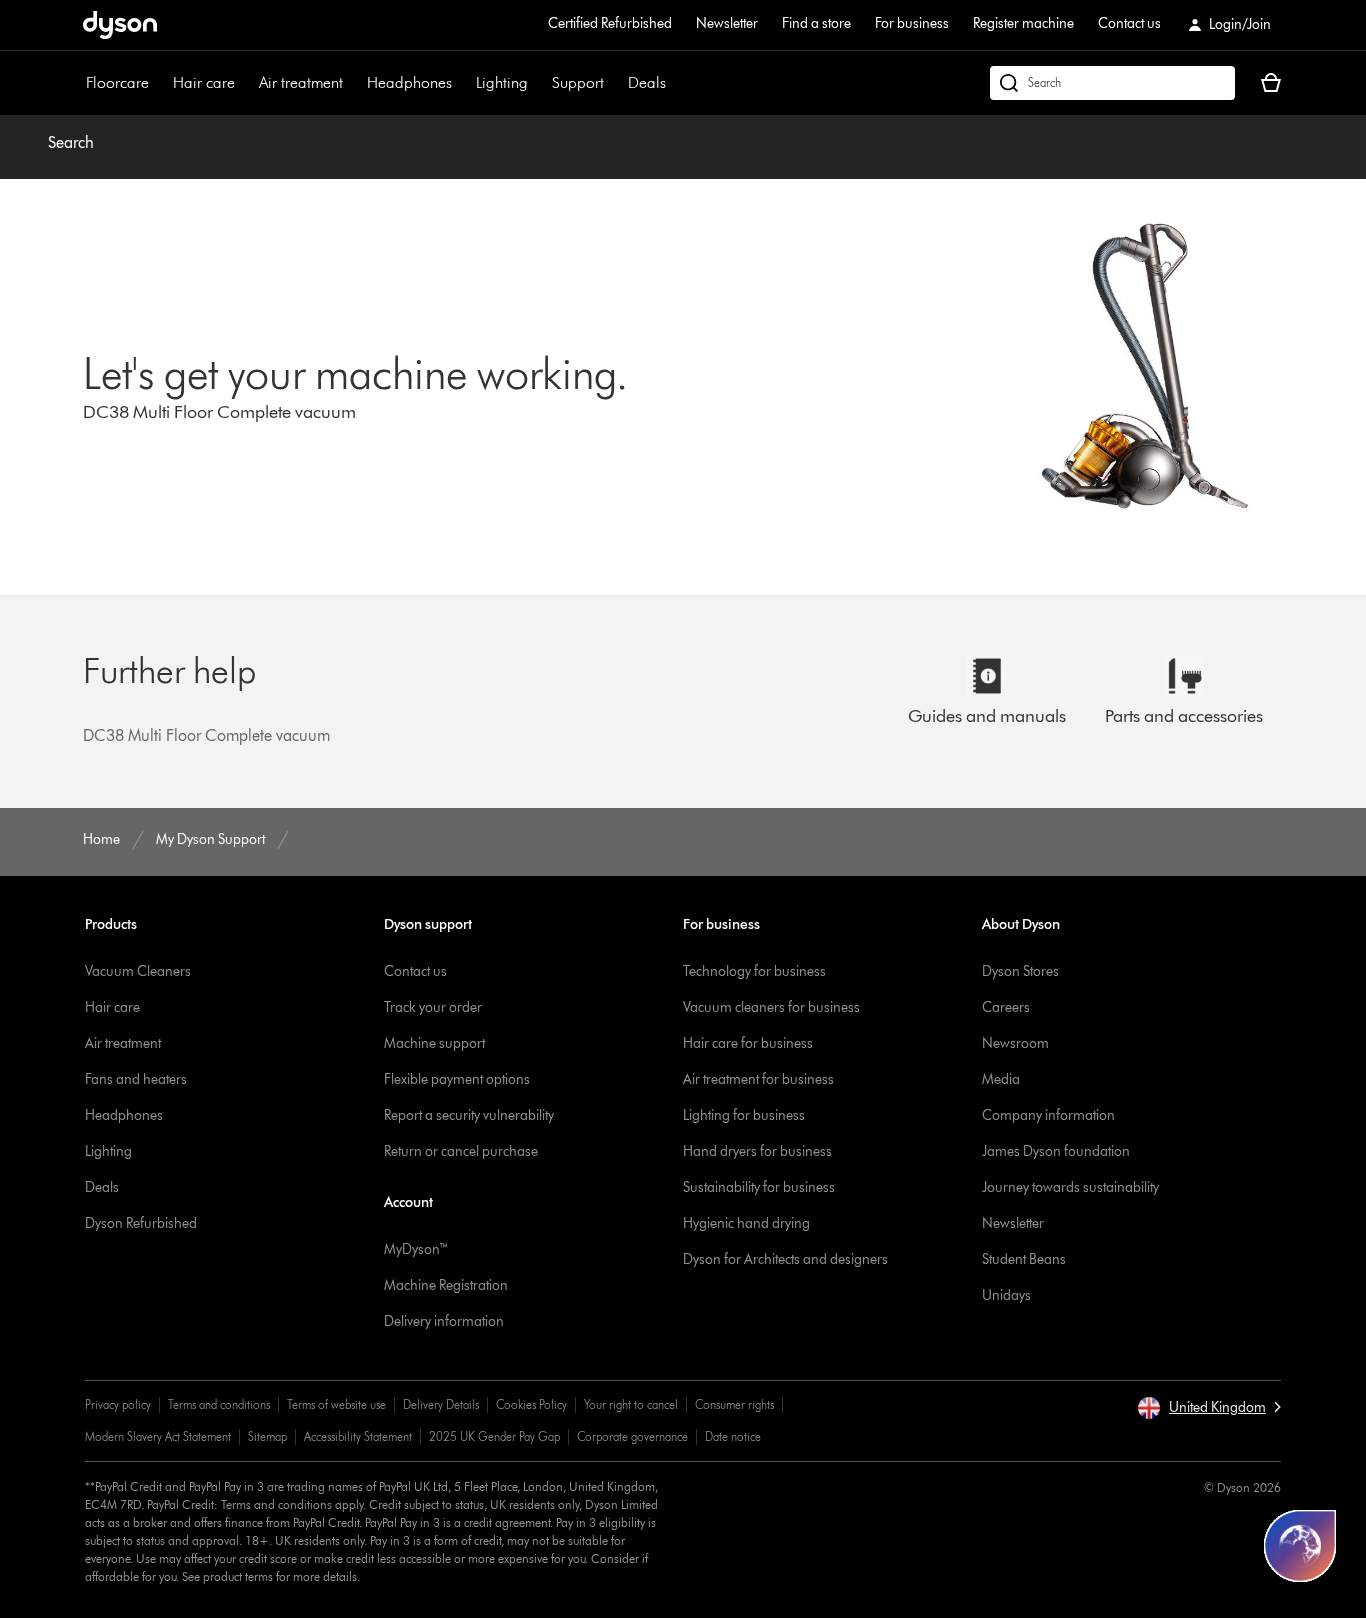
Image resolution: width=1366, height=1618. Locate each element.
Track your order (433, 1007)
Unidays (1006, 1295)
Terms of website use (336, 1404)
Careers (1006, 1007)
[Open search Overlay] (1112, 83)
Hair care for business (748, 1043)
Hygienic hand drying (746, 1223)
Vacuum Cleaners (138, 971)
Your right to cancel (631, 1404)
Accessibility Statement (358, 1436)
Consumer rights (734, 1404)
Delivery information (444, 1321)
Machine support (434, 1043)
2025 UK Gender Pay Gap (494, 1436)
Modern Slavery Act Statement (158, 1436)
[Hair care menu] (245, 83)
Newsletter (727, 23)
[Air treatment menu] (353, 83)
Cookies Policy (531, 1404)
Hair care (204, 82)
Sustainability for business (759, 1187)
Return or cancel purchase (461, 1151)
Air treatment (301, 82)
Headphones (409, 82)
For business (912, 23)
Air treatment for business (758, 1079)
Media (1001, 1079)
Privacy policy (118, 1404)
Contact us (1129, 23)
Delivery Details (441, 1404)
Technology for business (754, 971)
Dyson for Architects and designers (785, 1259)
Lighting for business (744, 1115)
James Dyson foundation (1056, 1151)
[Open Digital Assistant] (1300, 1546)
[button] (1209, 1408)
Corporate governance (632, 1436)
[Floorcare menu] (159, 83)
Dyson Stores (1020, 971)
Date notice (733, 1436)
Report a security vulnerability (469, 1115)
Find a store (816, 23)
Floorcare (117, 82)
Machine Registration (446, 1285)
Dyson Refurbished (141, 1223)
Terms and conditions (219, 1404)
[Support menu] (614, 83)
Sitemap (267, 1436)
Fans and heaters (136, 1079)
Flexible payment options (457, 1079)
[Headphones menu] (462, 83)
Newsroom (1015, 1043)
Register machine (1023, 23)
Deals (647, 82)
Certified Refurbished (610, 23)
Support (578, 82)
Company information (1048, 1115)
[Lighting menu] (538, 83)
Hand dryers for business (757, 1151)
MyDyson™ (416, 1249)
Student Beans (1024, 1259)
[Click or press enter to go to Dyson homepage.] (120, 25)
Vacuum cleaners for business (771, 1007)
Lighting (502, 82)
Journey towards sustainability (1070, 1187)
